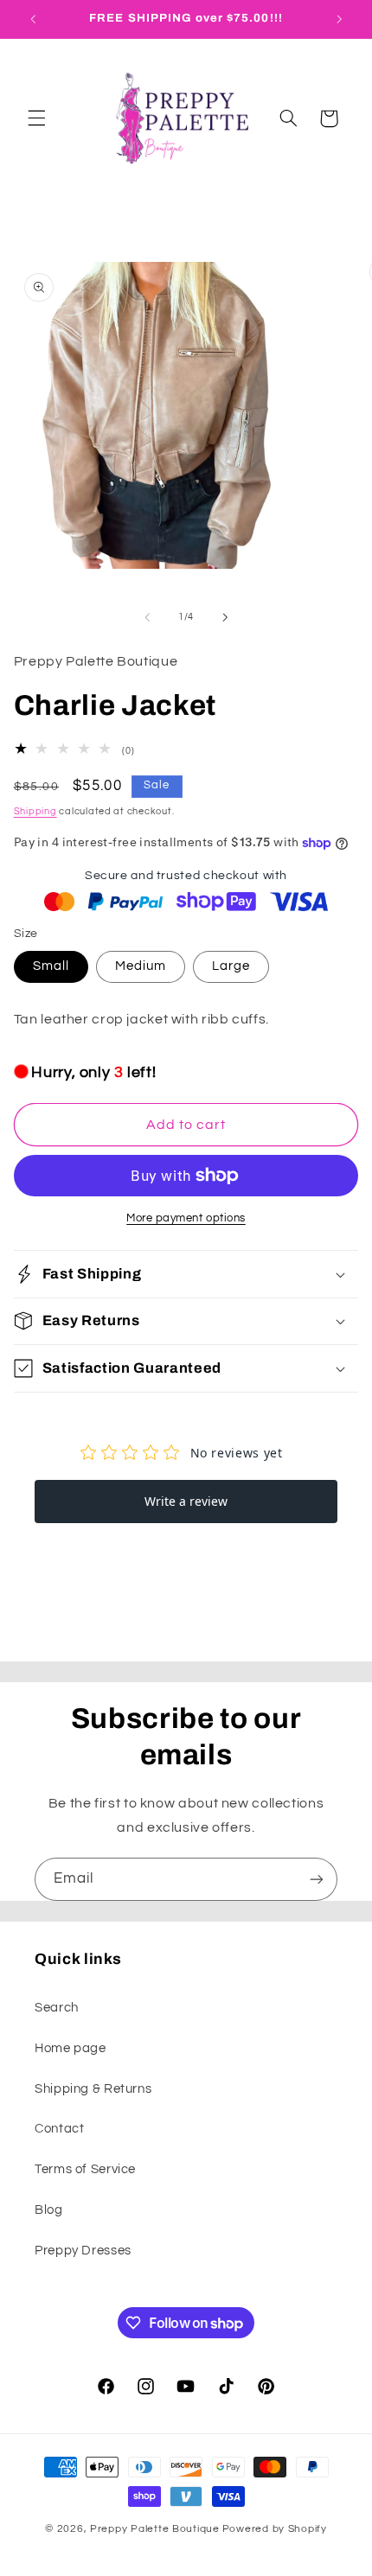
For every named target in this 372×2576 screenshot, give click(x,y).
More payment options (186, 1218)
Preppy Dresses (83, 2251)
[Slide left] (147, 617)
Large (231, 966)
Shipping (35, 811)
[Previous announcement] (33, 19)
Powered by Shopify (275, 2529)
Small (51, 966)
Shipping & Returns (93, 2089)
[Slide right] (225, 617)
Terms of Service (85, 2169)
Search (57, 2008)
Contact (59, 2129)
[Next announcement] (339, 19)
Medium (141, 966)
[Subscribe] (317, 1879)
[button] (36, 118)
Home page (71, 2048)
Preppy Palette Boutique (155, 2529)
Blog (49, 2210)
